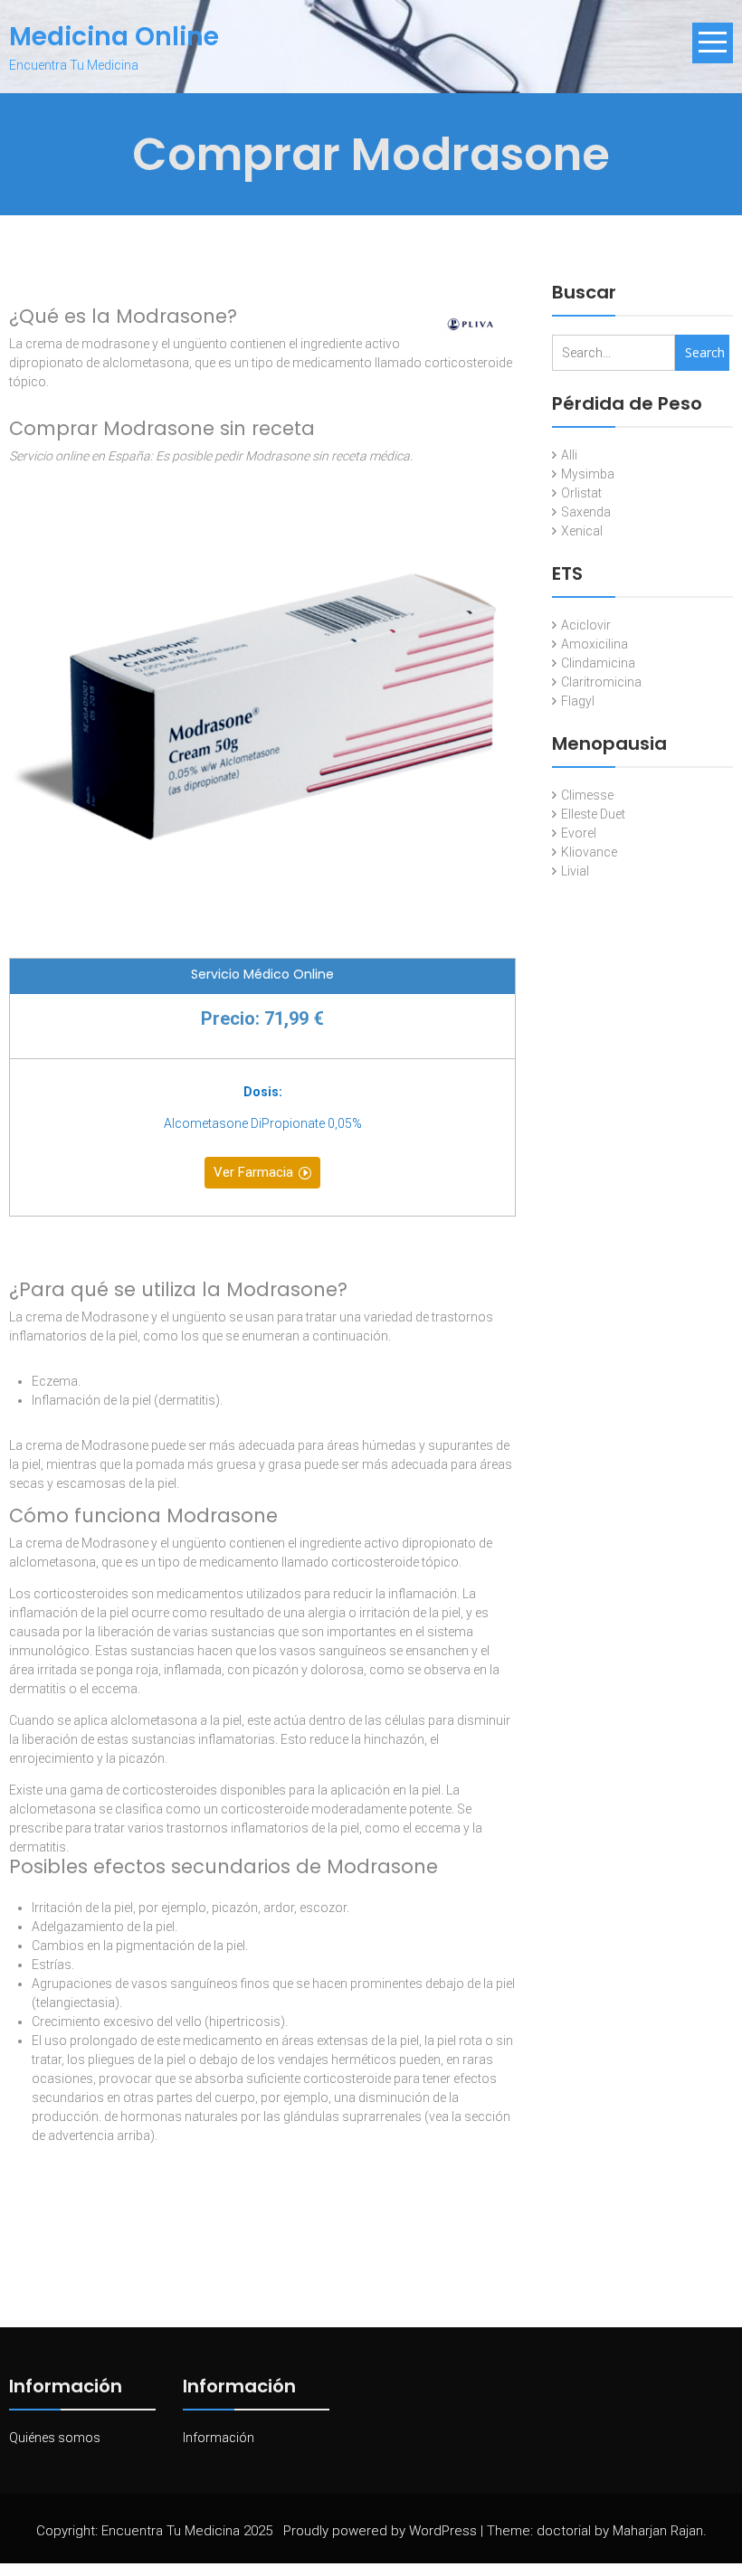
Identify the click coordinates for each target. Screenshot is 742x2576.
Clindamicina (598, 663)
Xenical (582, 531)
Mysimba (588, 474)
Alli (569, 455)
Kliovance (589, 852)
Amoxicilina (595, 644)
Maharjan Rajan (658, 2531)
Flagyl (578, 701)
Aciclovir (586, 625)
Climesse (587, 795)
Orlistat (581, 493)
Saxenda (586, 512)
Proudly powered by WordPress (380, 2531)
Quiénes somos (55, 2438)
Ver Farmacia (253, 1172)
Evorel (579, 833)
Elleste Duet (593, 814)
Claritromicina (601, 682)
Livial (575, 871)
